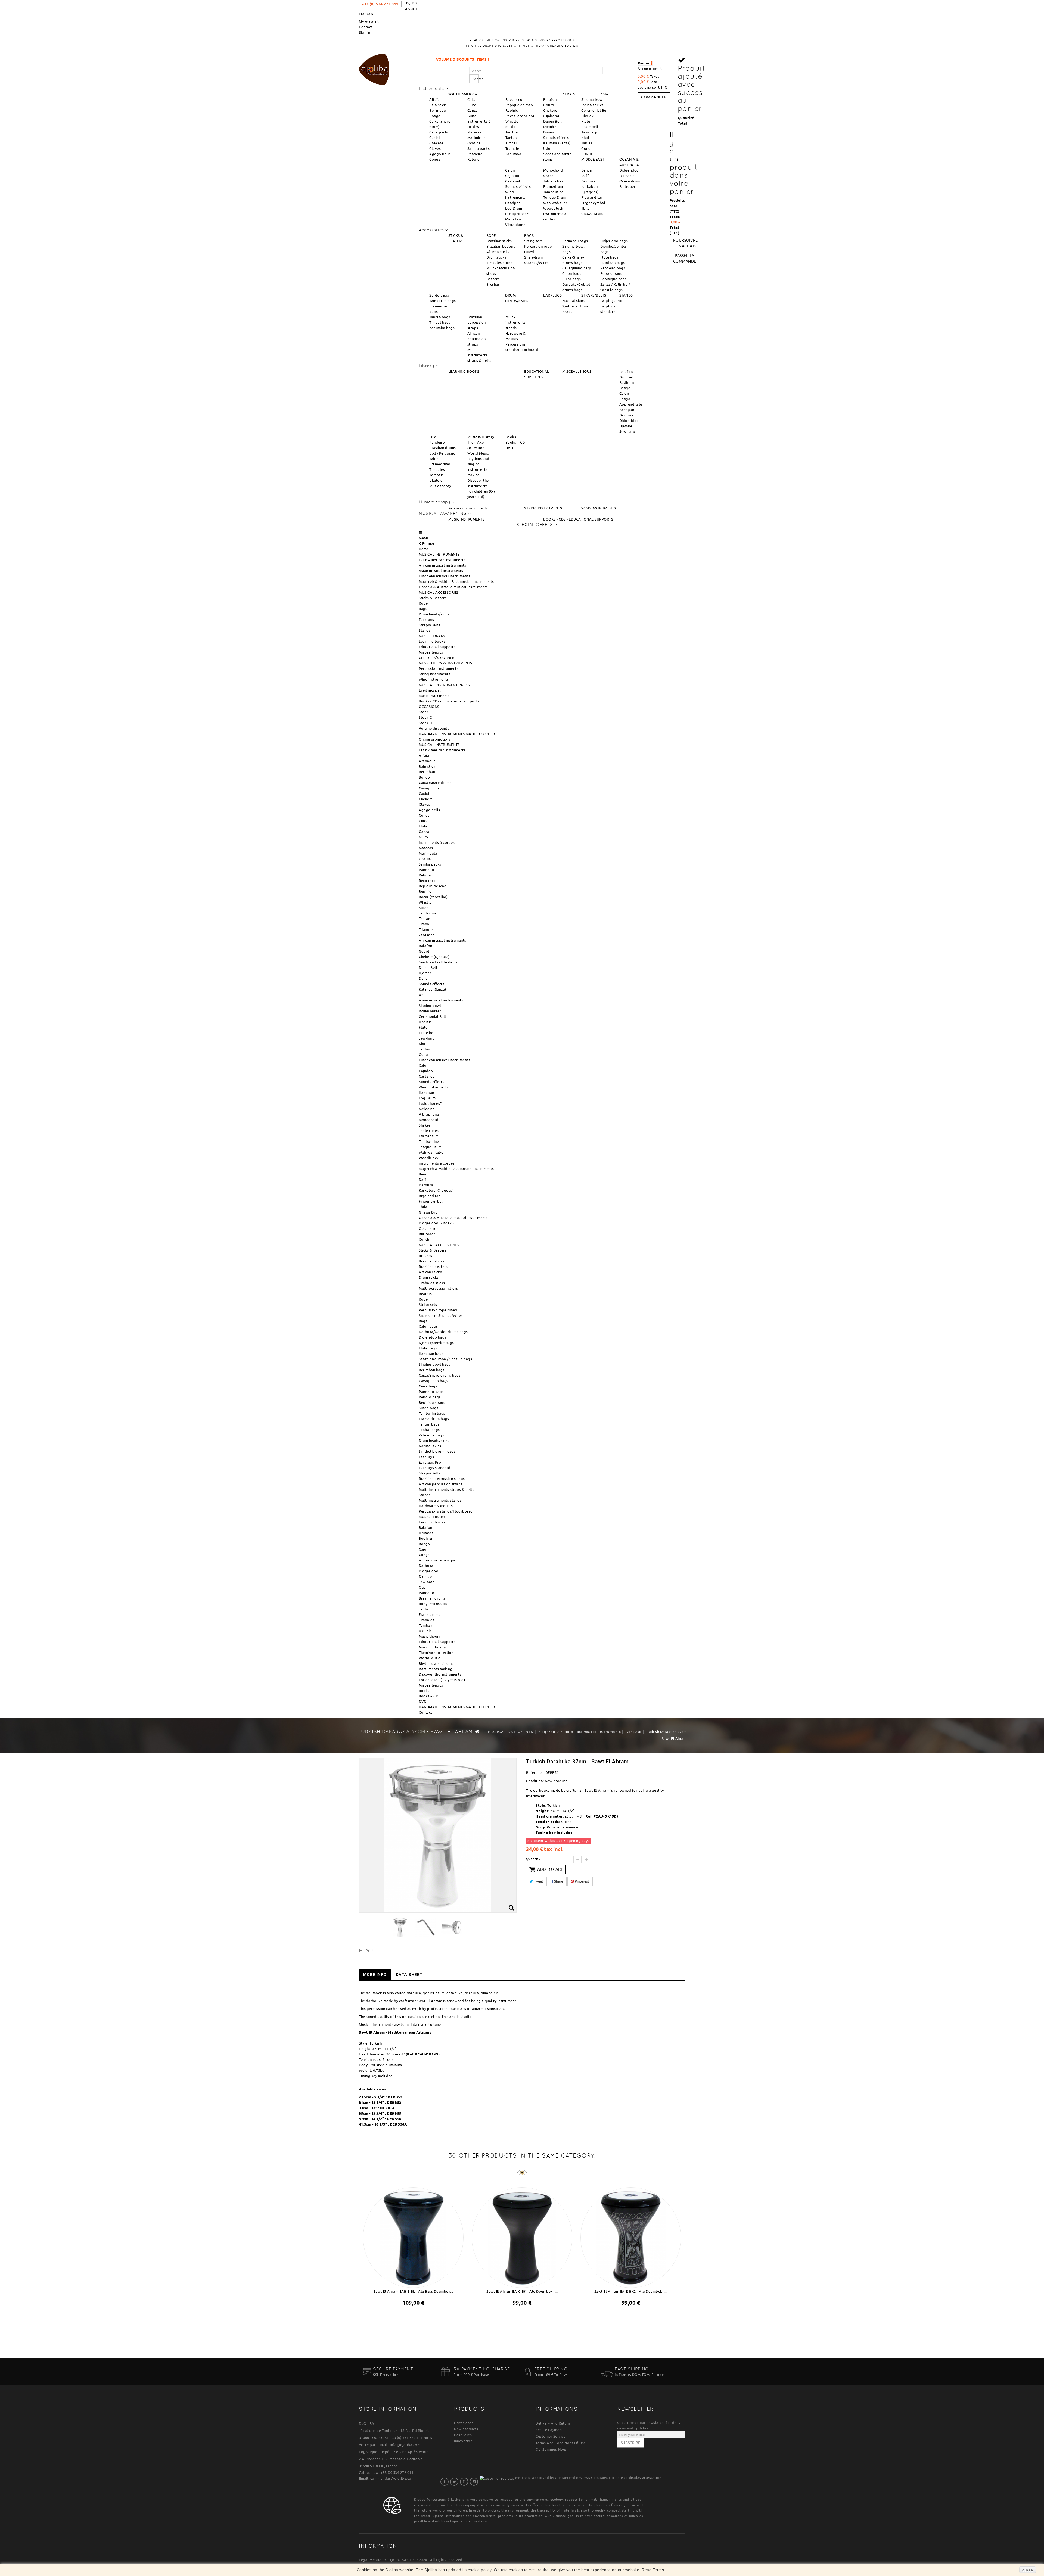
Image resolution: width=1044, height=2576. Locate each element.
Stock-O (426, 723)
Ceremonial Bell (595, 110)
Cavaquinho (439, 132)
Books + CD (515, 442)
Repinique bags (613, 279)
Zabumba (513, 154)
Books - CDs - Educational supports (449, 701)
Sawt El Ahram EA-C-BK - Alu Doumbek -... (522, 2291)
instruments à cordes (437, 1163)
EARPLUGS (552, 295)
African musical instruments (442, 565)
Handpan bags (613, 263)
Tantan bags (440, 317)
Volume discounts (434, 728)
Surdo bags (439, 295)
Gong (586, 148)
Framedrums (440, 464)
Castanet (513, 181)
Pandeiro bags (613, 268)
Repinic (512, 110)
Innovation (463, 2441)
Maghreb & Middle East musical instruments (456, 581)
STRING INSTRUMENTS (543, 508)
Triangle (512, 148)
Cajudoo (512, 176)
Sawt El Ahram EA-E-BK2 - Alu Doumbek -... (631, 2291)
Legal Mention (371, 2560)
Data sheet (409, 1975)
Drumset (627, 377)
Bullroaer (627, 186)
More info (375, 1975)
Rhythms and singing (436, 1663)
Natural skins (574, 301)
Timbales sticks (500, 263)
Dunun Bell (552, 121)
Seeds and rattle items (438, 962)
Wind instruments (434, 679)
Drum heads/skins (434, 614)
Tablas (587, 143)
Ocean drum (630, 181)
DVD (509, 448)
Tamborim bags (443, 301)
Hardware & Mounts (436, 1506)
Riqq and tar (592, 197)
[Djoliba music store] (374, 69)
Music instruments (434, 696)
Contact (366, 27)
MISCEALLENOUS (577, 371)
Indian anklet (592, 105)
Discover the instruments (440, 1674)
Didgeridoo (629, 421)
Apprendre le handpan (438, 1560)
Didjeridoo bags (614, 241)
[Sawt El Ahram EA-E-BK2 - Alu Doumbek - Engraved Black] (631, 2236)
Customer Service (551, 2436)
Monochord (553, 170)
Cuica (472, 99)
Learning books (432, 641)
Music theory (440, 486)
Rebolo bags (611, 273)
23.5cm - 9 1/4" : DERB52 (380, 2097)
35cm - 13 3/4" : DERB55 (380, 2113)
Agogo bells (440, 154)
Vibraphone (515, 225)
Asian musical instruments (441, 571)
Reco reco (514, 99)
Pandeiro (475, 154)
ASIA (604, 94)
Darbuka (589, 181)
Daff (585, 176)
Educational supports (437, 647)
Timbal (511, 143)
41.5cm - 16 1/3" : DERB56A (383, 2124)
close (1028, 2570)
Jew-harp (589, 132)
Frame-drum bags (434, 1419)
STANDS (626, 295)
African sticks (498, 252)
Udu (547, 148)
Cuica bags (571, 279)
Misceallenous (431, 652)
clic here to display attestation (635, 2478)
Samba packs (479, 148)
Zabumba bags (442, 328)
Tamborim (514, 132)
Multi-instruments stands (516, 322)
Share (558, 1881)
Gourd (549, 105)
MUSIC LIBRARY (432, 636)
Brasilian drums (443, 448)
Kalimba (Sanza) (557, 143)
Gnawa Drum (592, 214)
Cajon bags (572, 273)
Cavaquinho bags (577, 268)
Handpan (513, 203)
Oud (433, 437)
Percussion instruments (468, 508)
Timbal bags (440, 322)
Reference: (535, 1772)
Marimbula (477, 138)
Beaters (493, 279)
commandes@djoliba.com (392, 2478)
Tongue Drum (555, 197)
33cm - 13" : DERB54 (377, 2108)
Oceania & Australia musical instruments (453, 587)
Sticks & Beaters (433, 598)
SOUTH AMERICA (463, 94)
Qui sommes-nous (551, 2449)
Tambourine (553, 192)
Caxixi (434, 138)
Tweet (538, 1881)
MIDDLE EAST (593, 159)
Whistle (512, 121)
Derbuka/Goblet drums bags (443, 1332)
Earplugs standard (435, 1468)
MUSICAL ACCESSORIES (439, 592)
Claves (435, 148)
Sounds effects (556, 138)
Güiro (472, 116)
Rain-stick (438, 105)
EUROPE (588, 154)
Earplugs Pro (611, 301)
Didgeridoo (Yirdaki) (436, 1223)
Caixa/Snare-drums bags (440, 1375)
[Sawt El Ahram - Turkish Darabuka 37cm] (400, 1928)
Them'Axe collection (436, 1653)
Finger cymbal (593, 203)
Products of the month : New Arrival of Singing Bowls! (547, 59)
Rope (423, 603)
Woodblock (553, 208)
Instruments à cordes (437, 842)
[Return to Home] (477, 1731)
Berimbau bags (575, 241)
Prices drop (464, 2423)
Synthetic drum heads (437, 1451)
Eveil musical (430, 690)
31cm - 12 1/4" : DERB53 (380, 2102)
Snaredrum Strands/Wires (441, 1315)
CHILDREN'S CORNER (437, 658)
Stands (425, 630)
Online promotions (435, 739)
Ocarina (474, 143)
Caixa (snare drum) (435, 783)
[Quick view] (418, 2317)
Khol (585, 138)
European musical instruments (444, 576)
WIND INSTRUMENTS (599, 508)
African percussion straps (477, 339)
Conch (424, 1239)
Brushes (493, 284)
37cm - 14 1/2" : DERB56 (380, 2119)
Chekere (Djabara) (434, 957)
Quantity (533, 1859)
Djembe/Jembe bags (436, 1343)
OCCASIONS (429, 707)
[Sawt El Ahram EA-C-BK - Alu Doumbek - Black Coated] (522, 2236)
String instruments (434, 674)
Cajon (510, 170)
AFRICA (569, 94)
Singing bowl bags (435, 1364)
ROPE (491, 235)
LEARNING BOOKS (464, 371)
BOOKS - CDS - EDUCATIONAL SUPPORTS (578, 519)
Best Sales (463, 2435)
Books (511, 437)
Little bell (590, 127)
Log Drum (514, 208)
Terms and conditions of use (561, 2443)
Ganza (473, 110)
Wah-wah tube (555, 203)
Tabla (434, 459)
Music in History (481, 437)
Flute (472, 105)
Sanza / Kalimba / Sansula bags (445, 1359)
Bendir (587, 170)
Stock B (425, 712)
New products (466, 2429)
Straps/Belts (429, 625)
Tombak (436, 475)
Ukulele (436, 480)
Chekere (436, 143)
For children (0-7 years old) (442, 1680)
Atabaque (427, 761)
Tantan (511, 138)
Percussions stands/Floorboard (446, 1511)
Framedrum (553, 186)
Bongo (435, 116)
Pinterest (582, 1881)
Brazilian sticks (499, 241)
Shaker (549, 176)
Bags (423, 609)
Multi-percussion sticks (438, 1288)
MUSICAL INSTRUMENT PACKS (444, 685)
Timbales (437, 469)
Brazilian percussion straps (477, 322)
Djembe (550, 127)
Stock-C (425, 717)
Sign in (365, 32)
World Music (478, 453)
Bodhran (627, 382)
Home (424, 549)
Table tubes (553, 181)
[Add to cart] (408, 2317)
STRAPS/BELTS (594, 295)
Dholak (587, 116)
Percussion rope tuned (438, 1310)
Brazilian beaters (501, 246)
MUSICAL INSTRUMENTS (439, 554)
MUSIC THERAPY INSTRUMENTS (445, 663)
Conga (435, 159)
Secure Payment (549, 2430)
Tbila (586, 208)
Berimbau (437, 110)
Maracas (475, 132)
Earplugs (426, 620)
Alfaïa (434, 99)
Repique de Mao (519, 105)
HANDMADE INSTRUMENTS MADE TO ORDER (457, 734)
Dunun (549, 132)
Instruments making (436, 1669)
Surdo (511, 127)
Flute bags (609, 257)
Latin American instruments (442, 560)
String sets (533, 241)
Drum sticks (496, 257)
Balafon (550, 99)
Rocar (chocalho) (520, 116)
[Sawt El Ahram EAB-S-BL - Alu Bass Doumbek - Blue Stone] (413, 2236)
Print (370, 1950)
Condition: (535, 1781)
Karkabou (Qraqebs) (436, 1190)
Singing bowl (592, 99)
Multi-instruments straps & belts (479, 355)
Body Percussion (443, 453)
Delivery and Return (553, 2423)
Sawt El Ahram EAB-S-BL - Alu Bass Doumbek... (413, 2291)
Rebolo (474, 159)
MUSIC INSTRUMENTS (467, 519)
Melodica (513, 219)
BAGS (529, 235)
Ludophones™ (517, 214)
